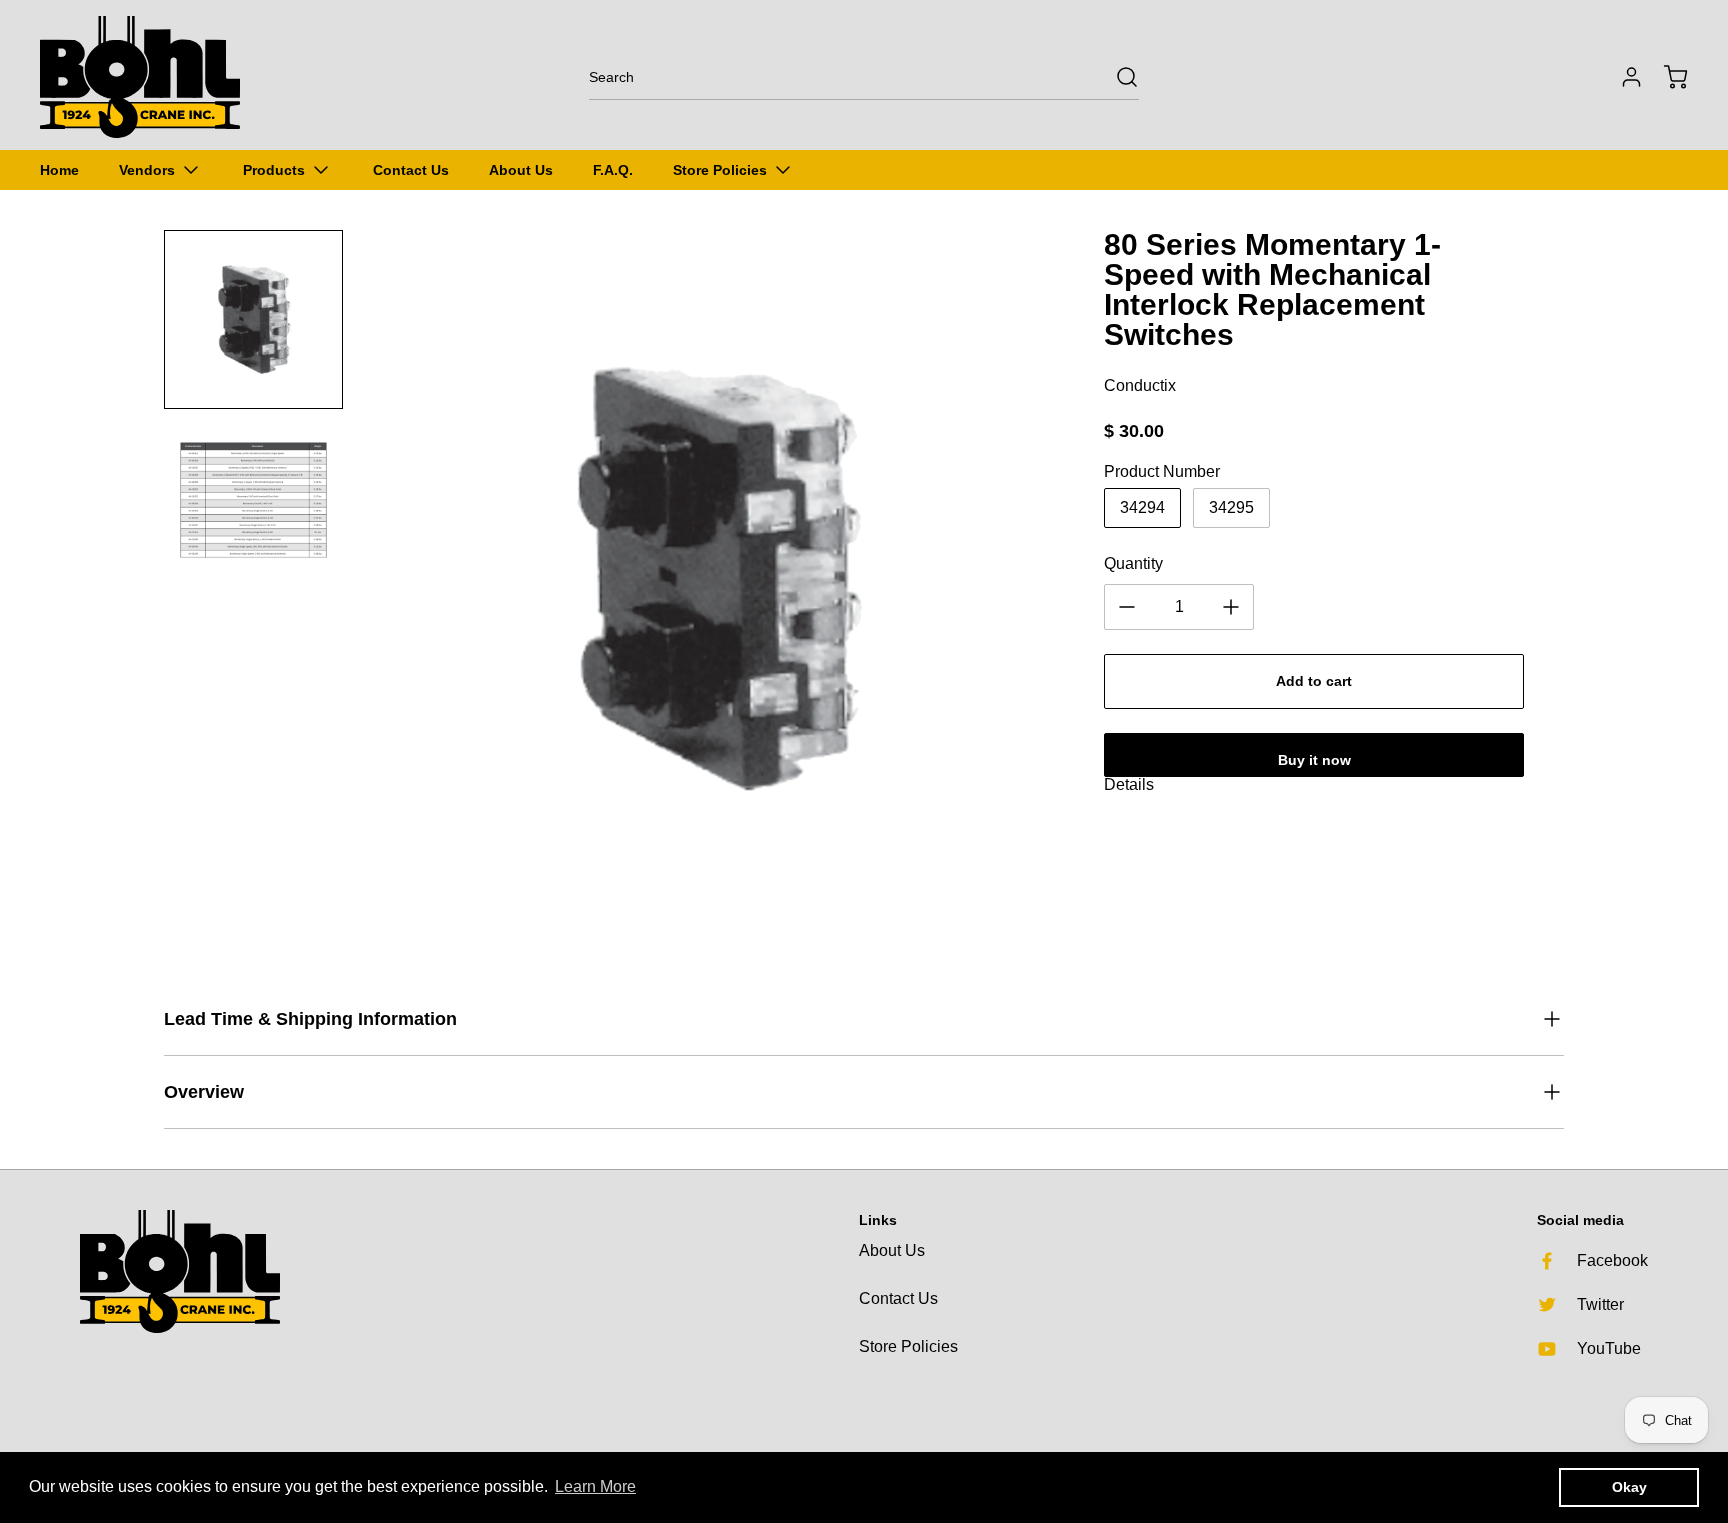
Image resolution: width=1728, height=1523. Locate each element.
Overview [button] (204, 1092)
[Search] (1117, 77)
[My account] (1622, 77)
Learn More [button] (595, 1486)
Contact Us (898, 1298)
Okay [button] (1629, 1487)
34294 (1142, 507)
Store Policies (908, 1346)
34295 (1231, 507)
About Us (892, 1250)
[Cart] (1666, 77)
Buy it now (1314, 760)
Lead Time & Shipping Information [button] (310, 1019)
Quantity (1133, 563)
